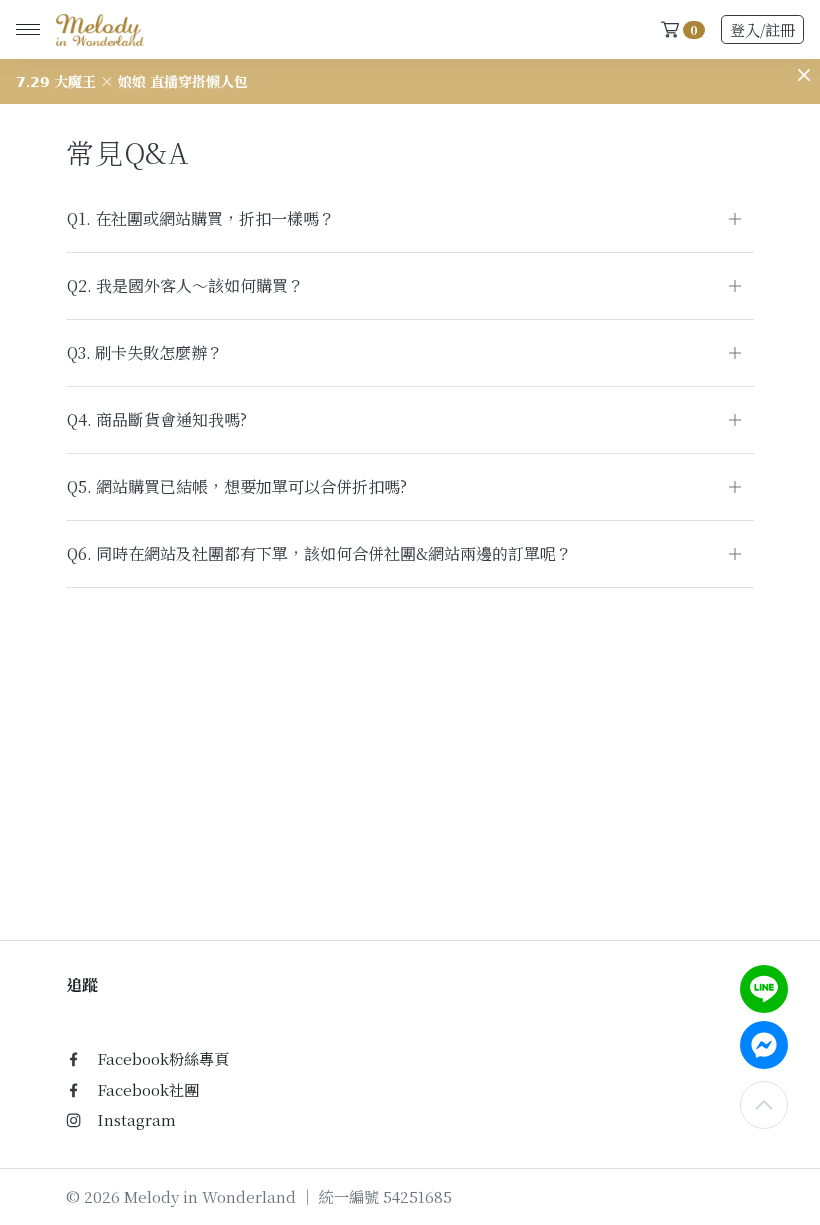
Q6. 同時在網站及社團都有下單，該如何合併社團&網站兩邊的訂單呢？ (319, 553)
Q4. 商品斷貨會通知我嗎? (157, 419)
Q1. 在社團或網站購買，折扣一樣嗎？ (201, 218)
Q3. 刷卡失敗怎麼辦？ (145, 352)
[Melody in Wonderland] (96, 30)
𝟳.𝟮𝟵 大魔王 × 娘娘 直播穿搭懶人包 (132, 81)
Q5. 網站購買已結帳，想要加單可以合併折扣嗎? (237, 486)
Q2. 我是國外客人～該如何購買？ (185, 285)
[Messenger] (764, 1045)
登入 (762, 29)
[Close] (804, 75)
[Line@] (764, 989)
